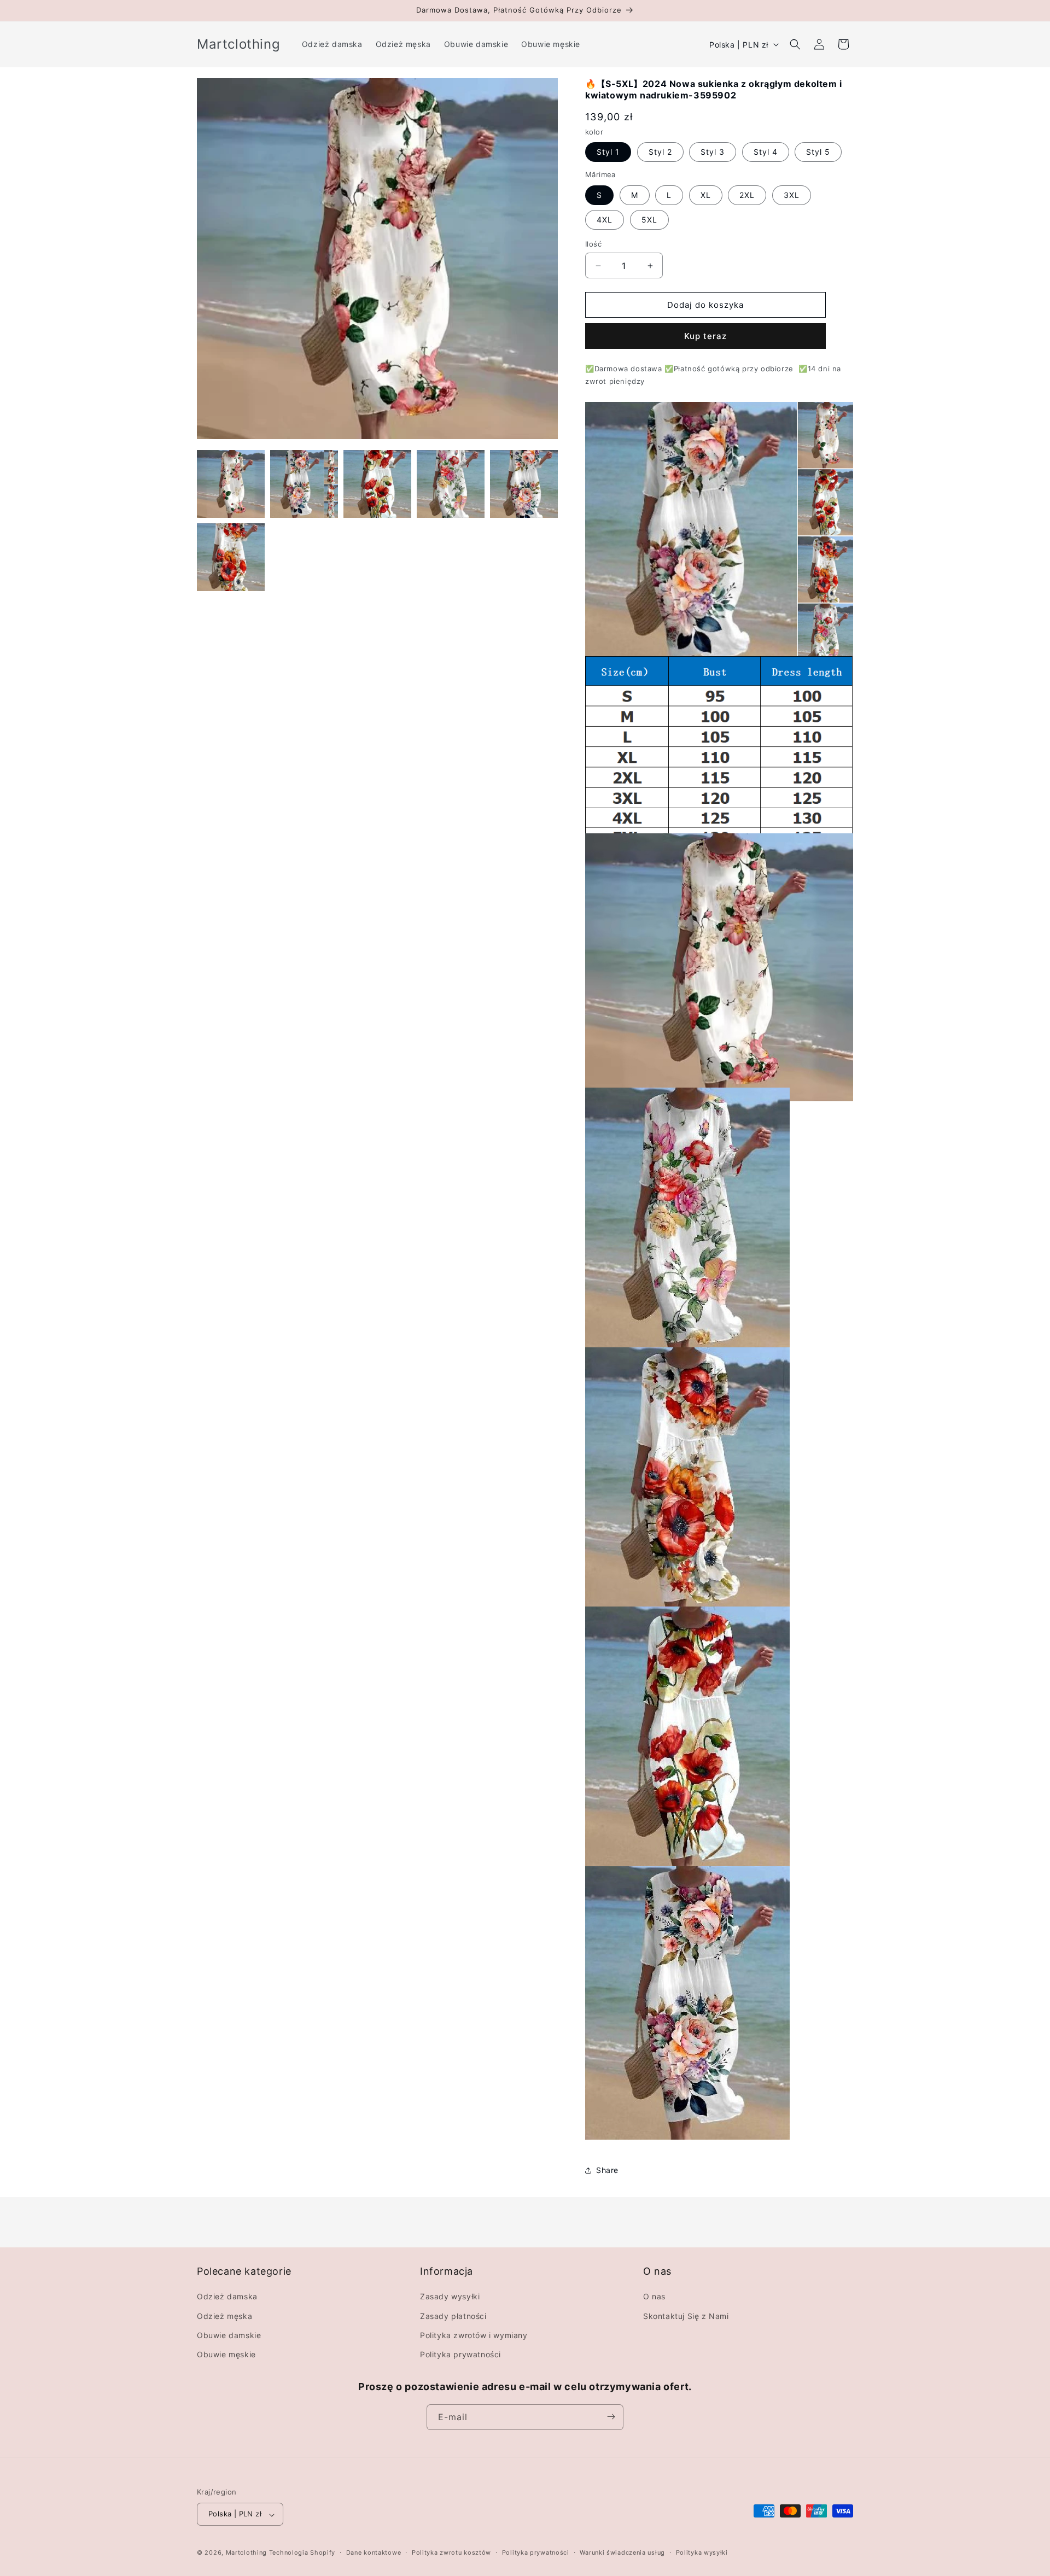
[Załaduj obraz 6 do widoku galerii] (231, 557)
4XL (605, 220)
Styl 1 (608, 152)
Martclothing (246, 2553)
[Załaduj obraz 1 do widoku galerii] (231, 484)
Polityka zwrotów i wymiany (474, 2335)
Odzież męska (224, 2316)
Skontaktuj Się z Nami (686, 2316)
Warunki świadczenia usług (622, 2553)
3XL (792, 195)
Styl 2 (660, 152)
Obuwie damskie (229, 2335)
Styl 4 (766, 152)
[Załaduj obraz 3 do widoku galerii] (377, 484)
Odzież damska (227, 2296)
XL (706, 195)
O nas (654, 2296)
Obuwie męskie (226, 2354)
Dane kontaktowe (374, 2553)
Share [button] (607, 2170)
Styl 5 (818, 152)
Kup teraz (705, 336)
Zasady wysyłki (450, 2296)
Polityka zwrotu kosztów (451, 2553)
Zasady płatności (453, 2316)
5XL (649, 220)
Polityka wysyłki (702, 2553)
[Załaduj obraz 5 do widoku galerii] (524, 484)
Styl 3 (713, 152)
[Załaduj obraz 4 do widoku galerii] (451, 484)
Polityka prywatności (460, 2354)
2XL (747, 195)
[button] (795, 44)
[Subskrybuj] (611, 2417)
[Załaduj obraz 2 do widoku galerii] (304, 484)
